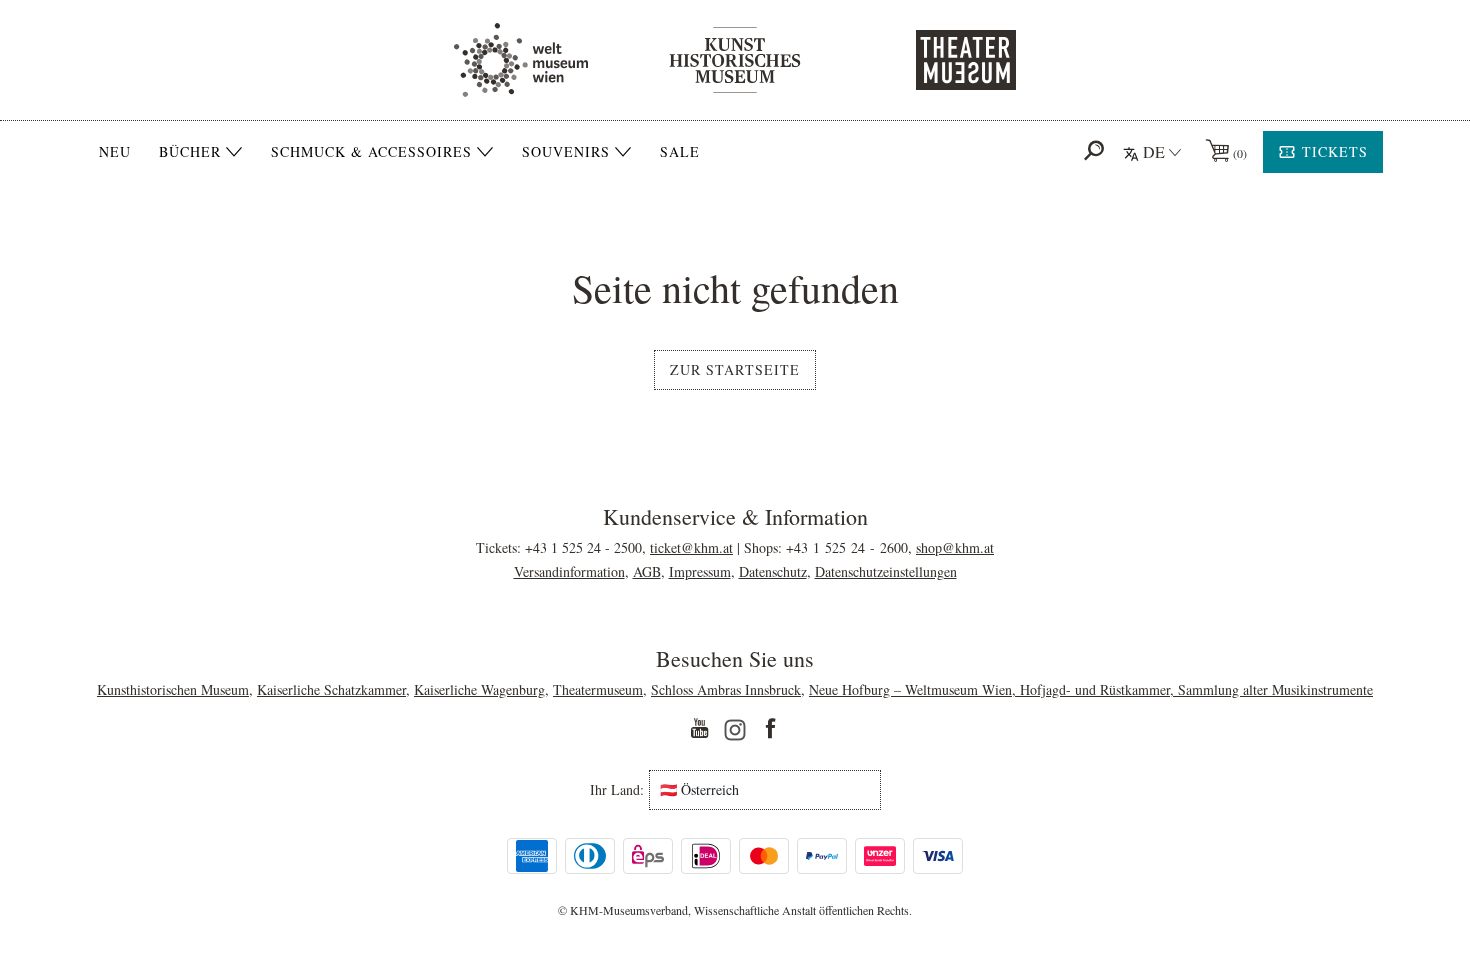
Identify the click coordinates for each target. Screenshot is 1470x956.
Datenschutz (773, 571)
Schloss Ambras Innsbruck (726, 689)
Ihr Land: (617, 790)
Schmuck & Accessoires (371, 152)
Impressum (700, 571)
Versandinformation (569, 571)
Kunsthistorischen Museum (173, 689)
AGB (647, 571)
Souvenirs (566, 152)
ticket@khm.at (691, 547)
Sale (680, 151)
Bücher (190, 152)
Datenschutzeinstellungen (886, 571)
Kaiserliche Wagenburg (479, 689)
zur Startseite (735, 369)
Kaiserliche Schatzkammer (331, 689)
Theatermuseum (598, 689)
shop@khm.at (955, 547)
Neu (115, 151)
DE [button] (1154, 151)
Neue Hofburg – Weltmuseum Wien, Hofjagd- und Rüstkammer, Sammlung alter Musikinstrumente (1091, 689)
